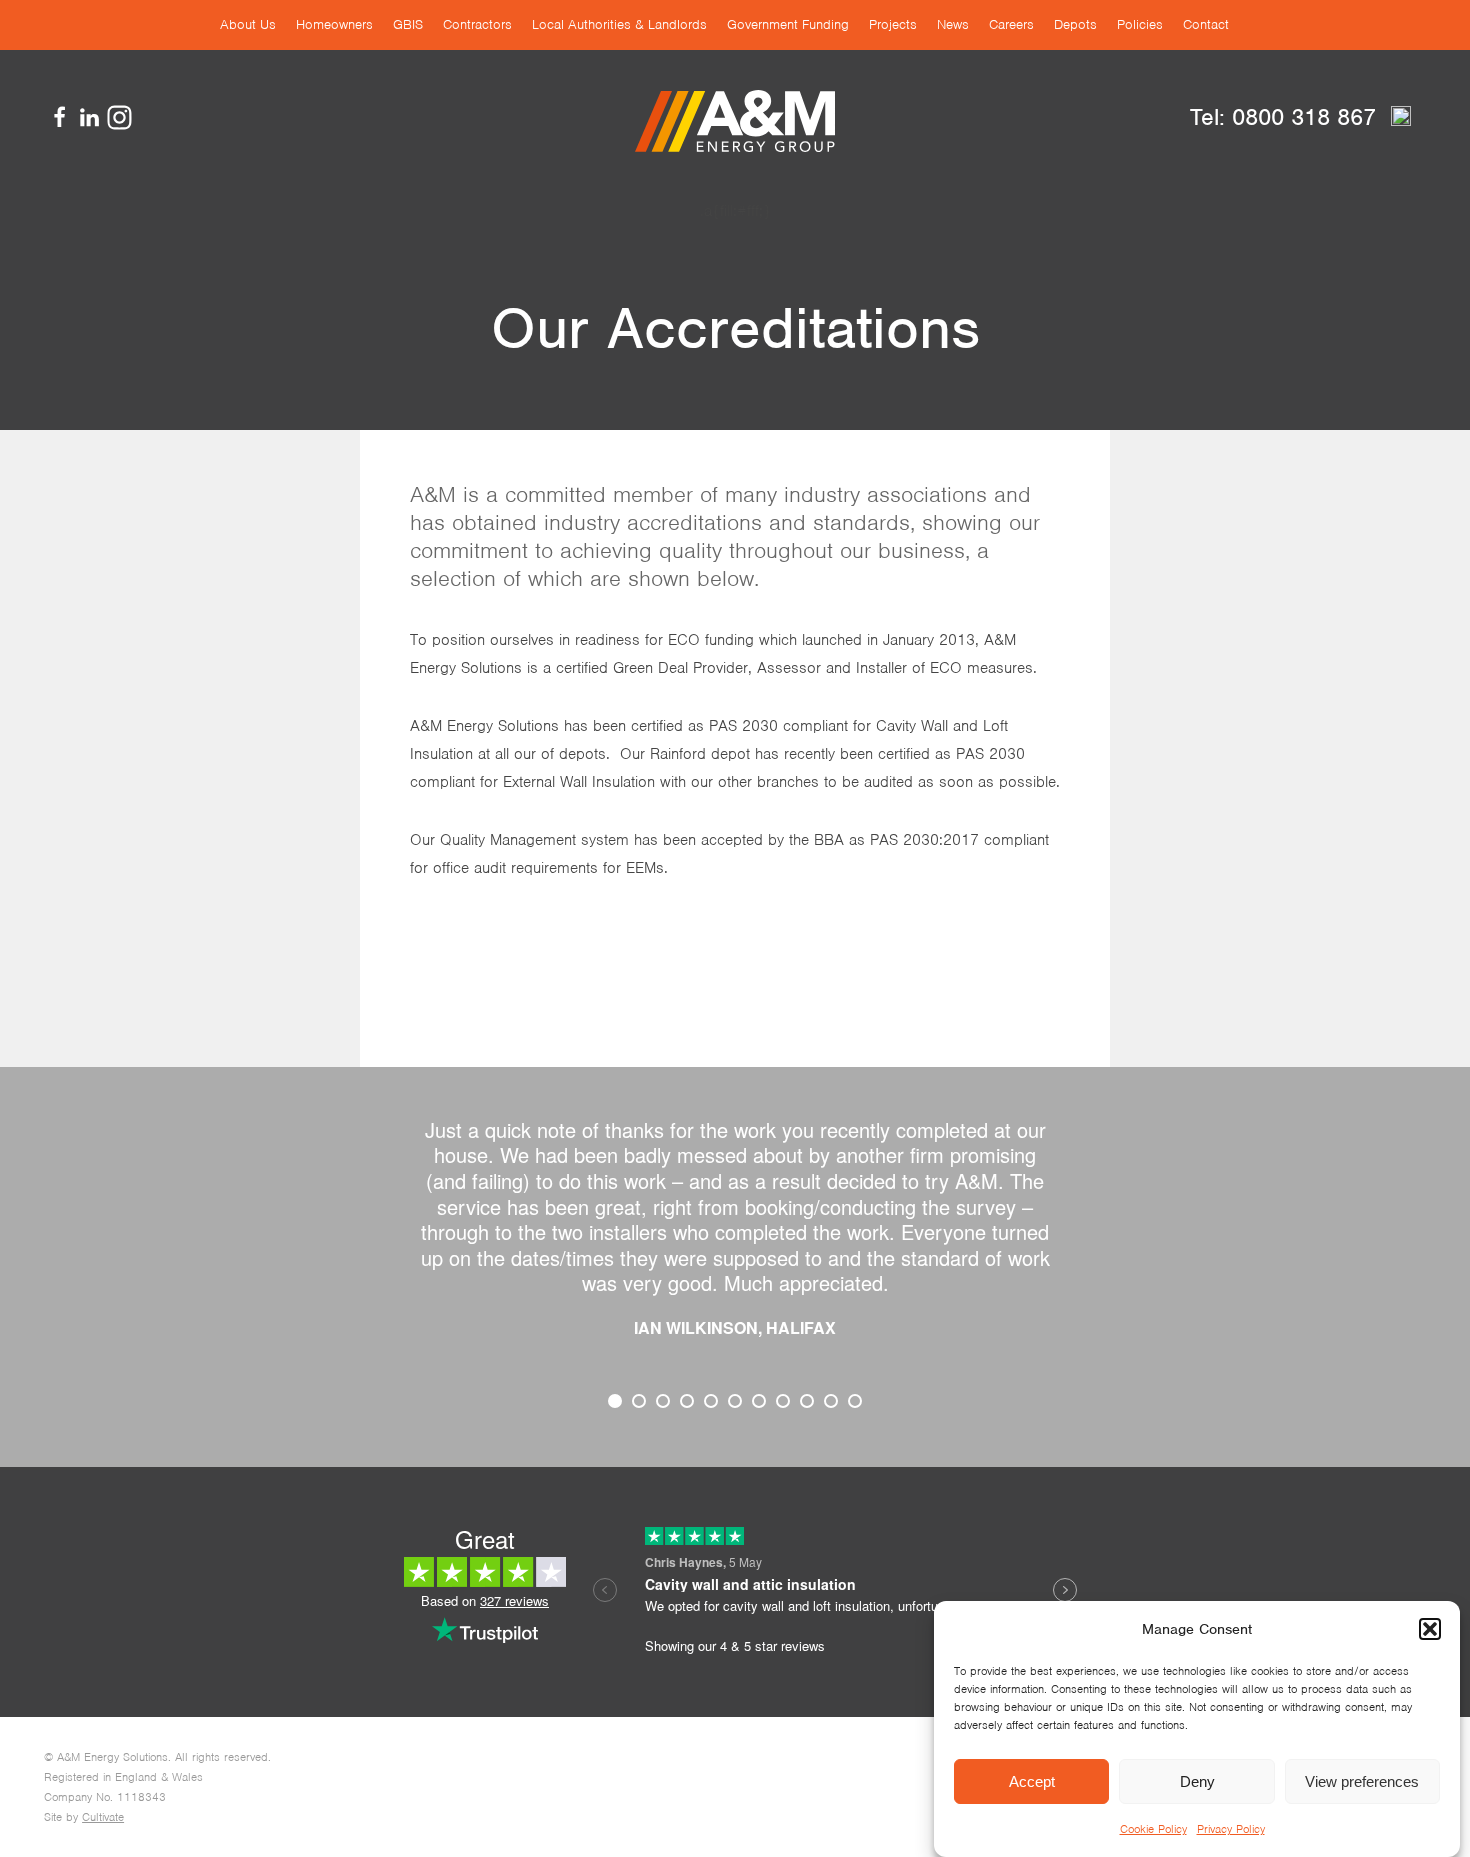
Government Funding (788, 24)
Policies (1140, 24)
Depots (1075, 24)
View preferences (1362, 1781)
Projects (893, 24)
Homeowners (334, 24)
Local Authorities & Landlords (619, 24)
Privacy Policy (1231, 1829)
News (953, 24)
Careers (1011, 24)
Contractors (477, 24)
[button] (1430, 1629)
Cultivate (103, 1817)
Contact (1206, 24)
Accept (1032, 1781)
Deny (1197, 1781)
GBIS (408, 24)
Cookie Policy (1153, 1829)
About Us (248, 24)
